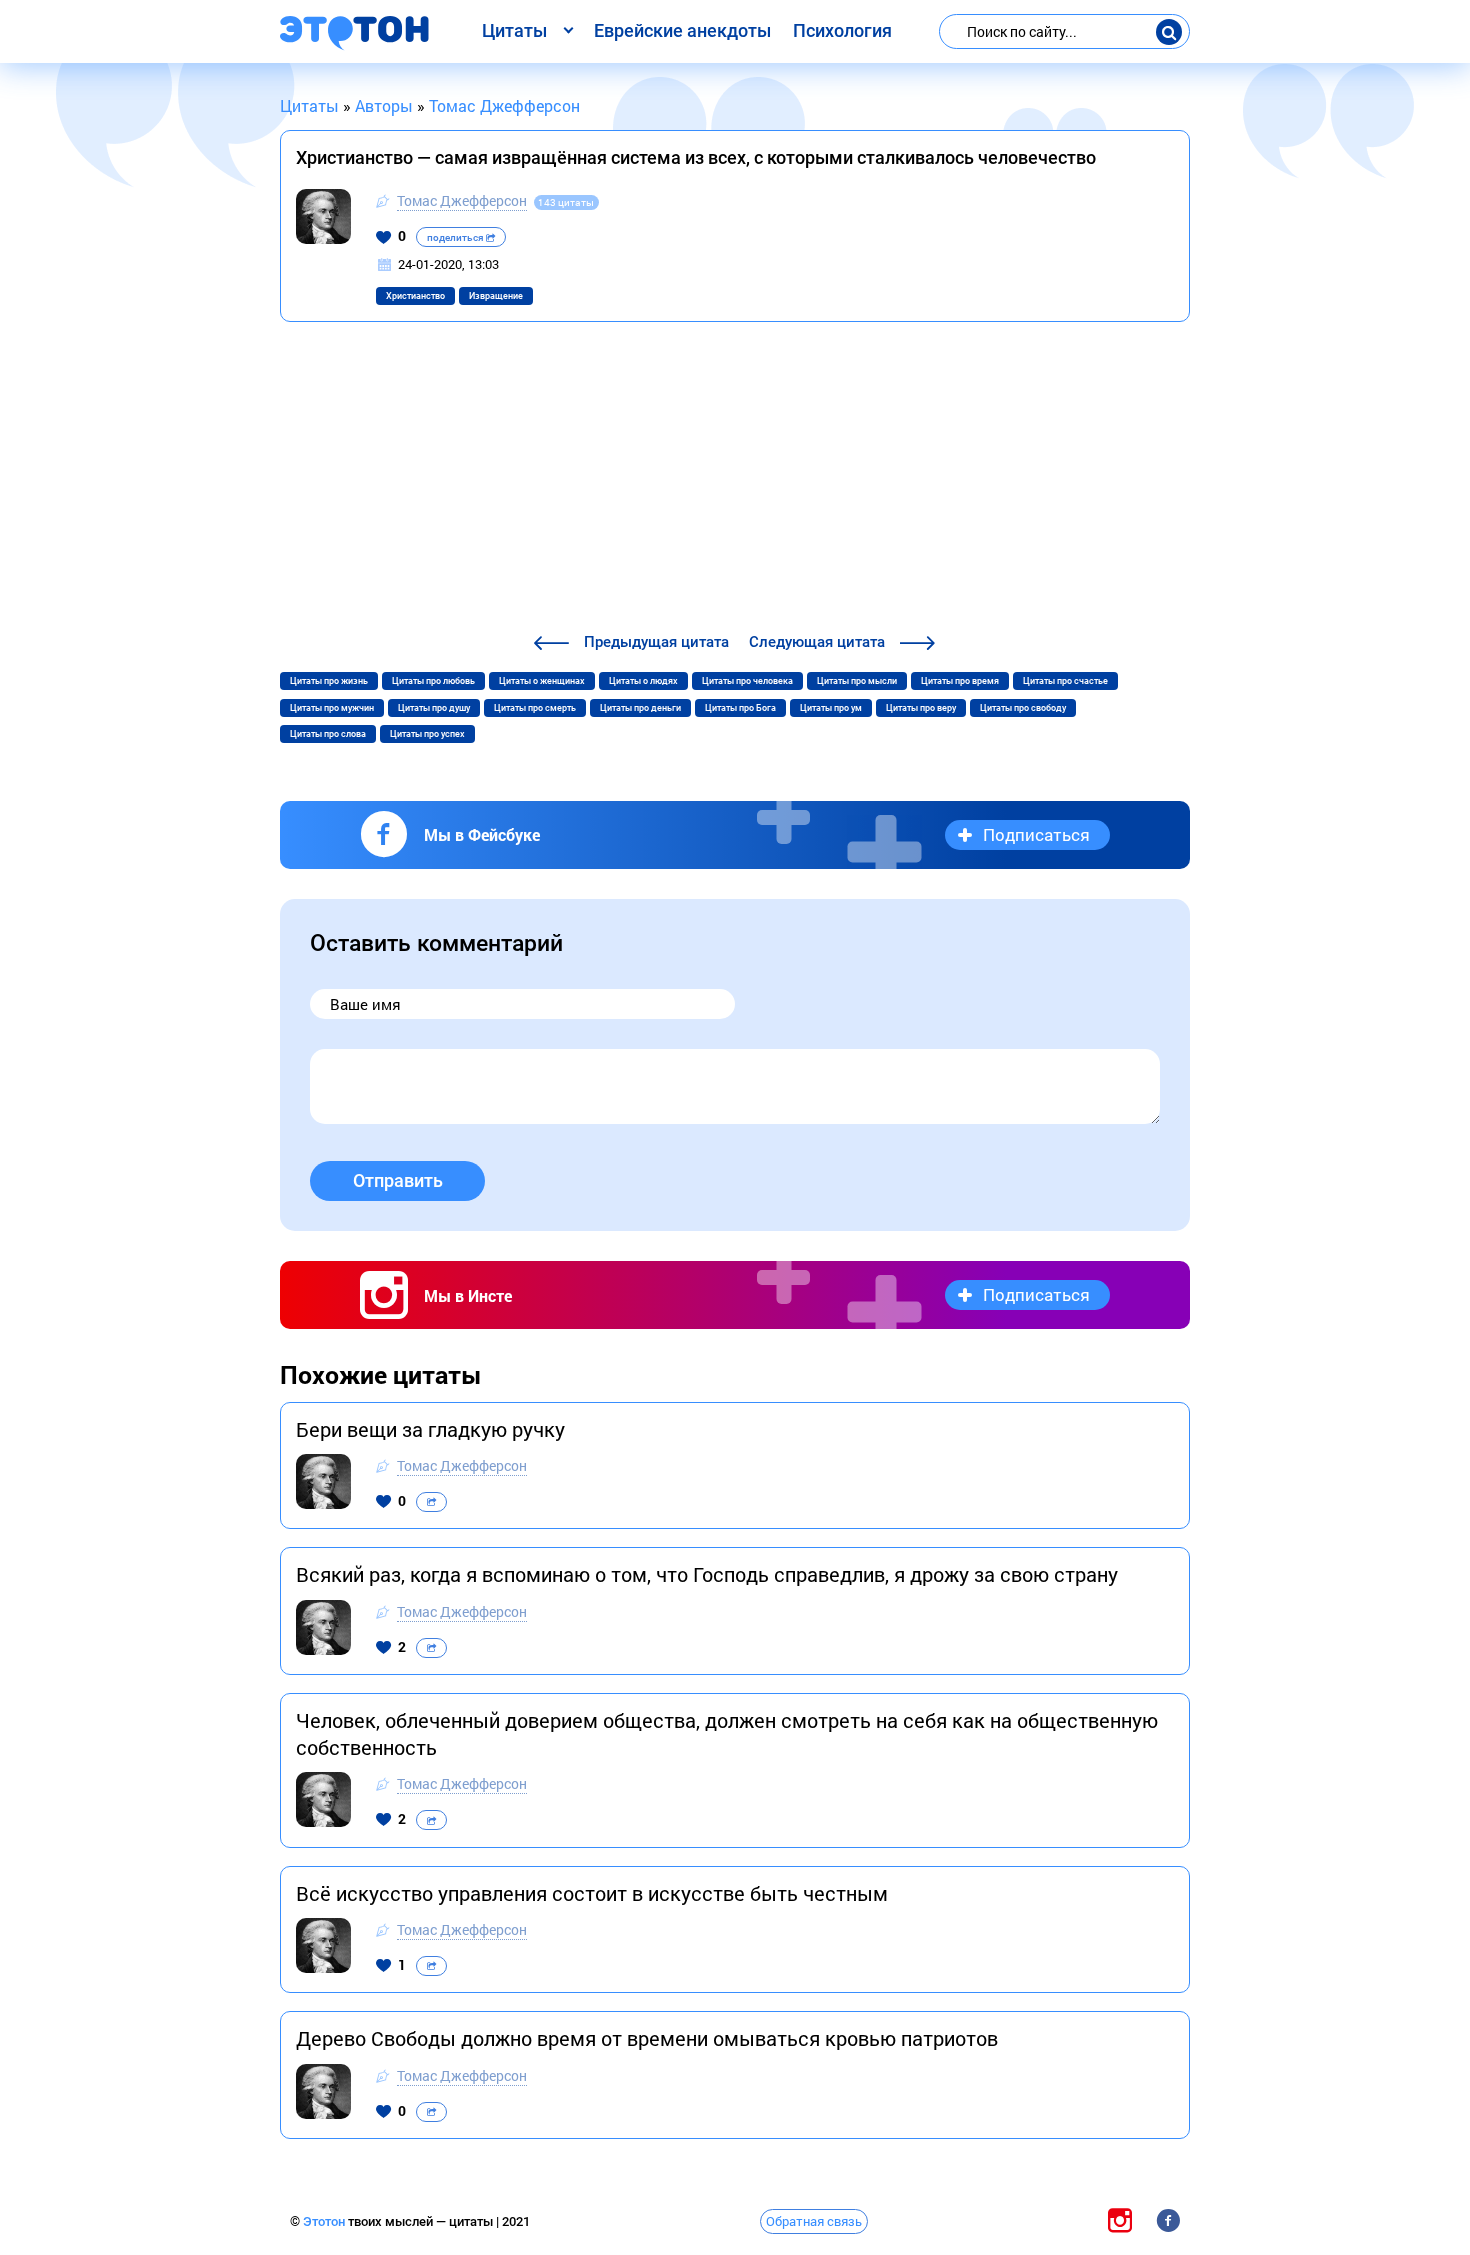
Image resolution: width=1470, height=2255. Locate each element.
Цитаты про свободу (1023, 708)
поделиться (456, 237)
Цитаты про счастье (1065, 681)
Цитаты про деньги (640, 708)
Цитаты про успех (427, 734)
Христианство (415, 296)
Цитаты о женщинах (542, 681)
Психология (842, 30)
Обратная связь (814, 2221)
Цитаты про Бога (740, 708)
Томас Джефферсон (462, 200)
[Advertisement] (735, 480)
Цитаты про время (960, 681)
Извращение (496, 296)
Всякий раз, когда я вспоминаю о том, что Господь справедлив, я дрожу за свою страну (707, 1574)
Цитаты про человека (747, 681)
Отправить (398, 1180)
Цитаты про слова (328, 734)
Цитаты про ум (831, 708)
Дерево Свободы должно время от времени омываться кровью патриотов (647, 2038)
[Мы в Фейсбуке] (1168, 2220)
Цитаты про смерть (535, 708)
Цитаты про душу (434, 708)
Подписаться (1036, 834)
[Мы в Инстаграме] (1120, 2220)
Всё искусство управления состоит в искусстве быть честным (592, 1893)
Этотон (325, 2221)
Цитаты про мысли (857, 681)
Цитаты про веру (921, 708)
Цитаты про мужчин (332, 708)
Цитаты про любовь (433, 681)
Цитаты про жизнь (329, 681)
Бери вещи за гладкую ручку (430, 1429)
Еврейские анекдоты (682, 30)
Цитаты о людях (643, 681)
